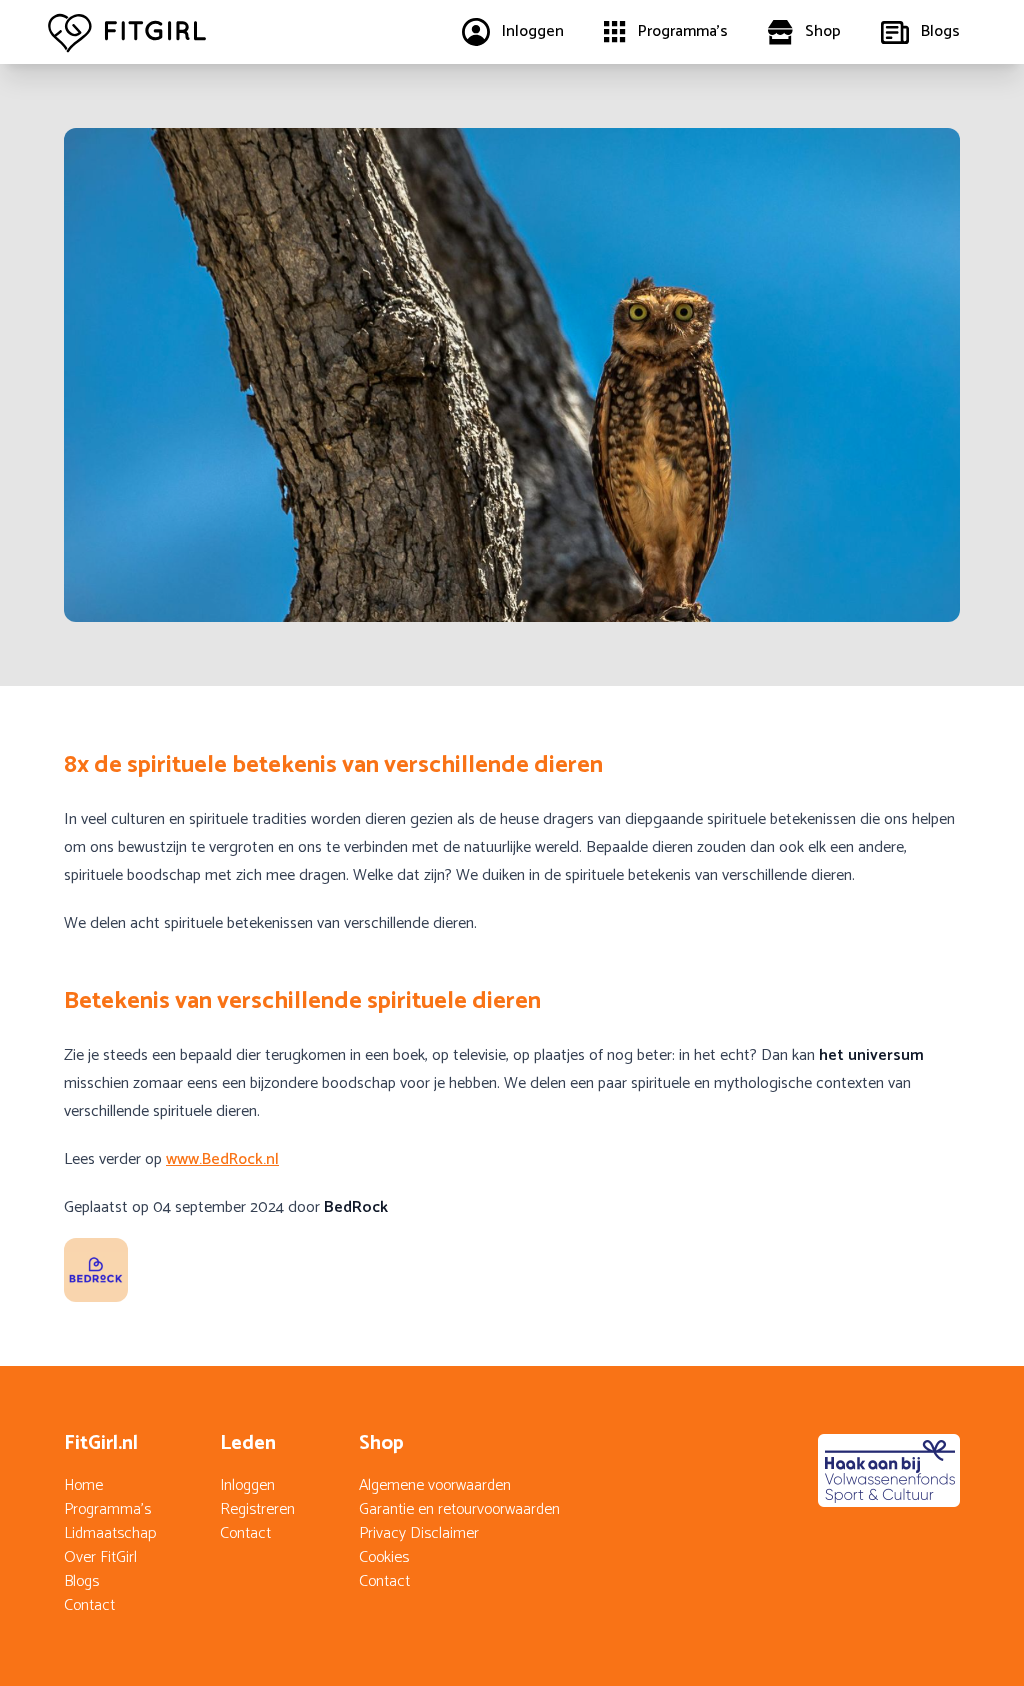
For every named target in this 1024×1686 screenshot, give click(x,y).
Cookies (384, 1557)
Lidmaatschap (110, 1533)
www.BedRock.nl (222, 1159)
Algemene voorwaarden (435, 1485)
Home (83, 1485)
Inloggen (247, 1485)
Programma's (107, 1509)
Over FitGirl (100, 1557)
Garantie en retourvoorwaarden (459, 1509)
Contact (89, 1605)
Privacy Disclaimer (419, 1533)
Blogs (81, 1581)
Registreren (257, 1509)
